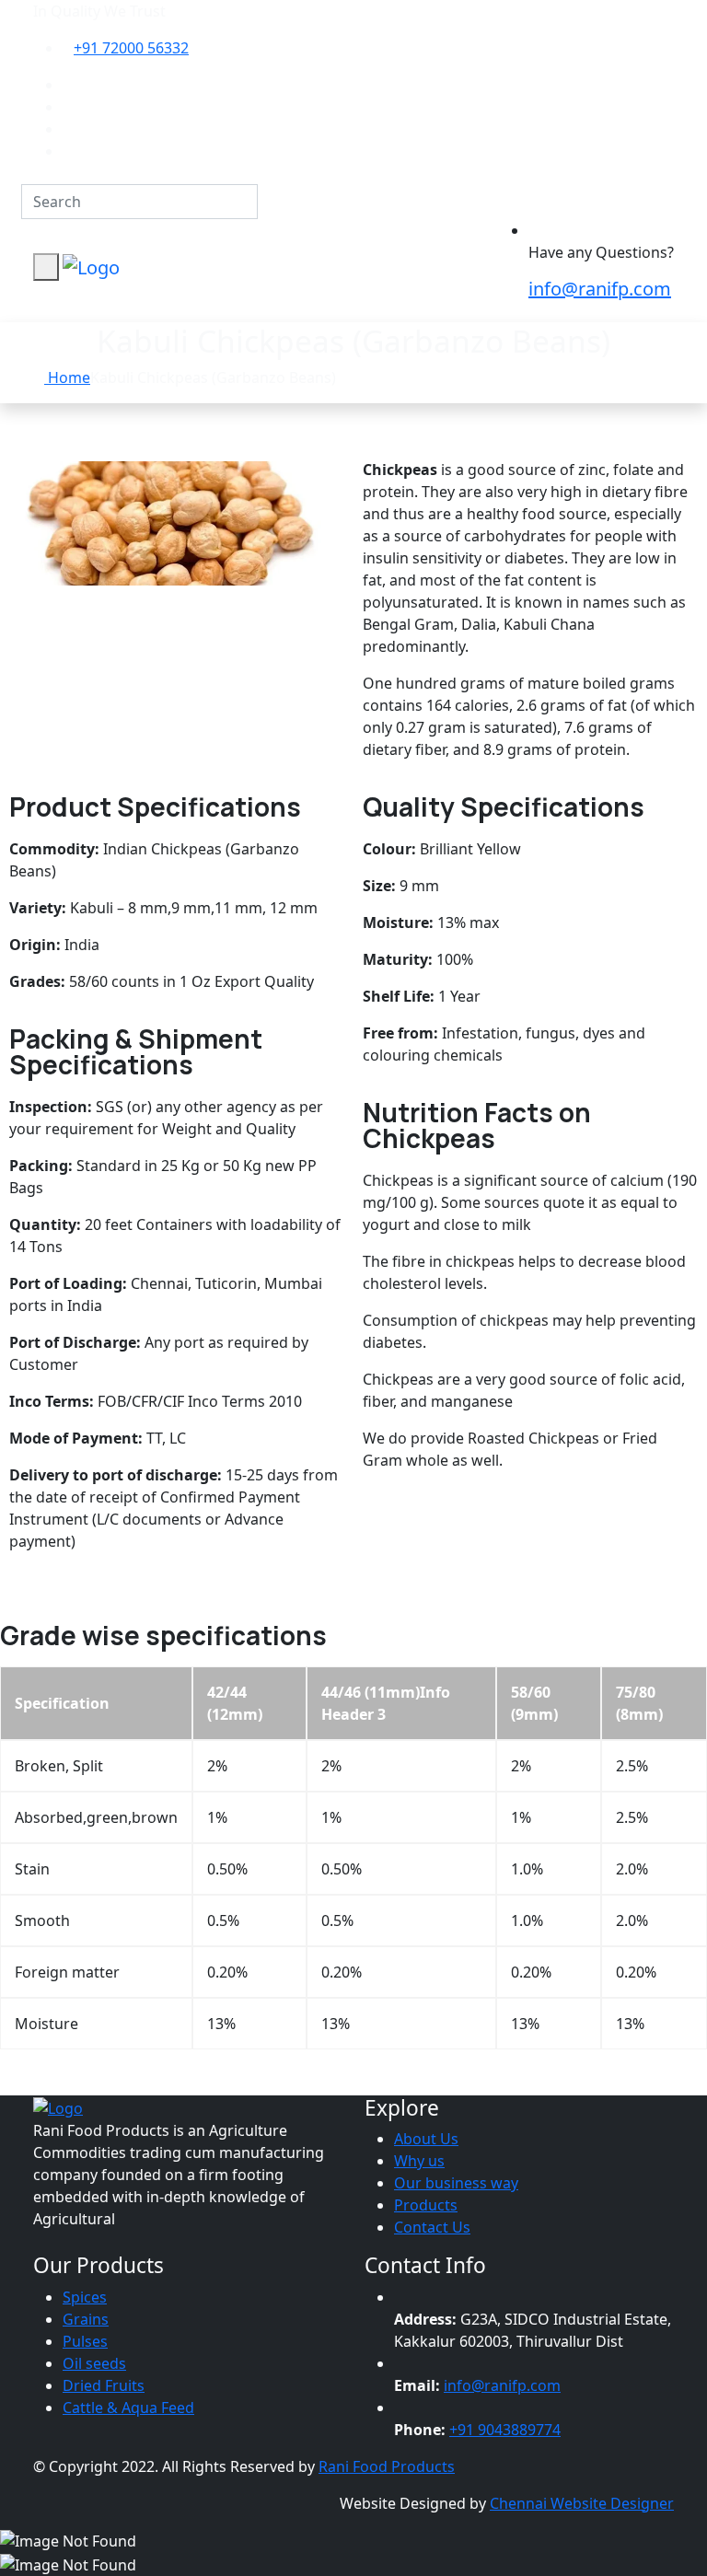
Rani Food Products (387, 2466)
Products (426, 2205)
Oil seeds (94, 2363)
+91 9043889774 (505, 2430)
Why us (419, 2161)
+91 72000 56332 (131, 48)
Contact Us (432, 2227)
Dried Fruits (104, 2385)
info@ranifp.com (600, 289)
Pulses (85, 2341)
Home (67, 377)
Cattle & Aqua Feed (128, 2408)
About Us (426, 2139)
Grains (86, 2319)
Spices (85, 2297)
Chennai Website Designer (582, 2503)
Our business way (456, 2183)
